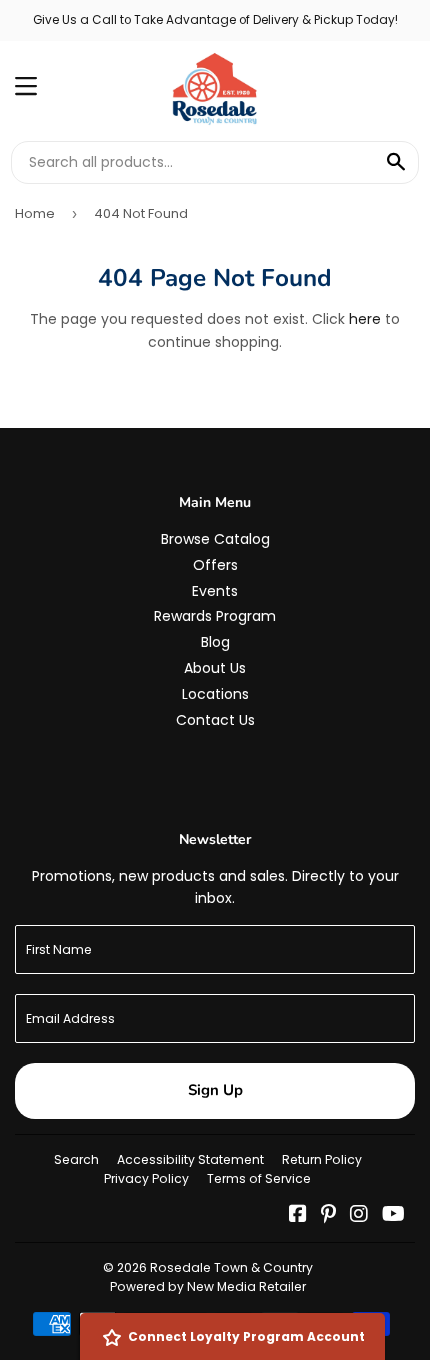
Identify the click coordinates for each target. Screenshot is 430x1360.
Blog (215, 642)
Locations (215, 694)
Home (35, 213)
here (365, 319)
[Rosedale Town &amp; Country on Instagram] (359, 1216)
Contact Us (215, 720)
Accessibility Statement (190, 1159)
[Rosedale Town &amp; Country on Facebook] (298, 1216)
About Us (215, 668)
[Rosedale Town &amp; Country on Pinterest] (328, 1216)
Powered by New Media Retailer (208, 1286)
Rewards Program (215, 616)
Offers (215, 565)
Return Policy (322, 1159)
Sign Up (215, 1090)
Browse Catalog (215, 539)
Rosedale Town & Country (231, 1267)
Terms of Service (259, 1178)
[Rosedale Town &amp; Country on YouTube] (393, 1216)
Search (76, 1159)
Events (215, 591)
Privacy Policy (146, 1178)
